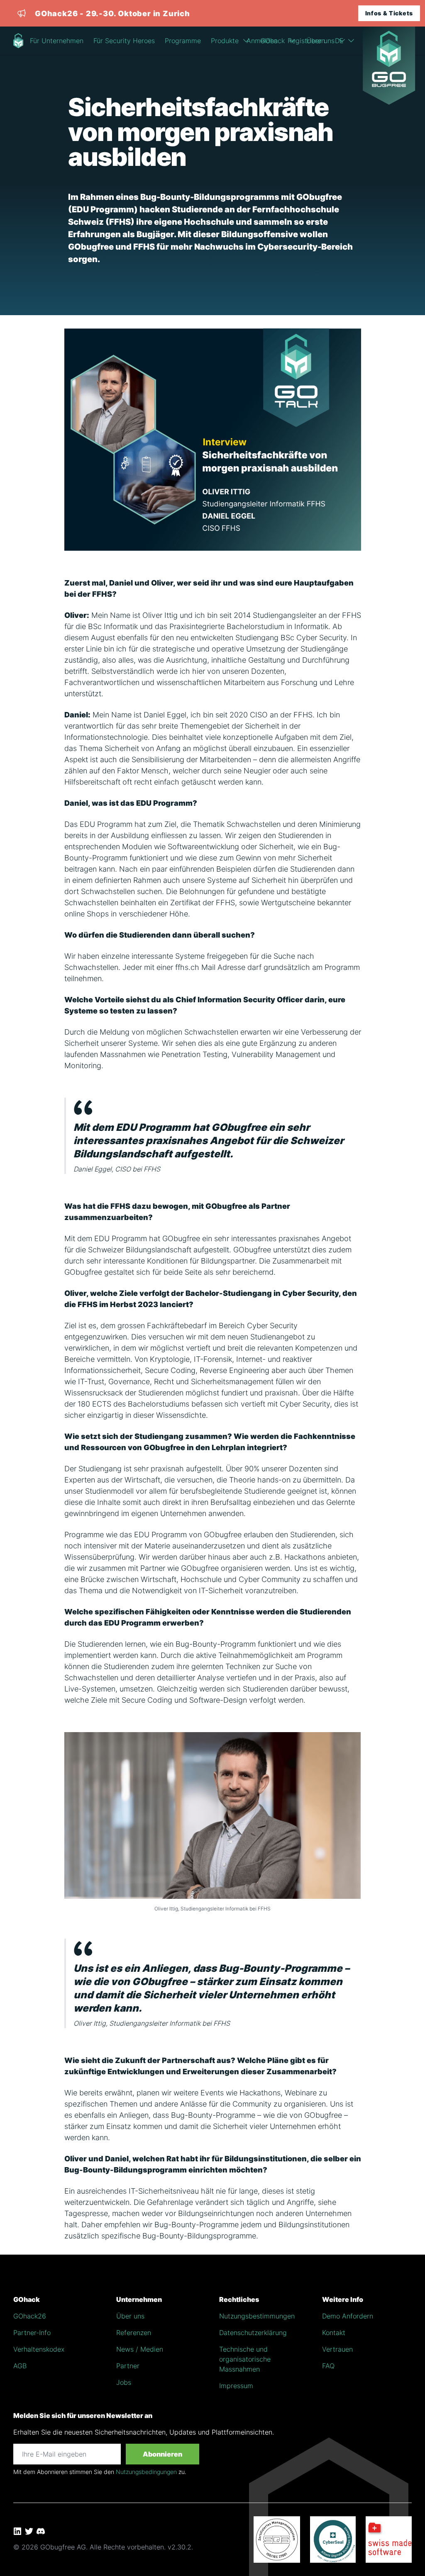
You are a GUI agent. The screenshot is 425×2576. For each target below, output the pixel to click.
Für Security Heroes (124, 41)
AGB (20, 2366)
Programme (183, 41)
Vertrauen (337, 2349)
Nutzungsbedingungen (146, 2472)
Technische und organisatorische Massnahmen (245, 2359)
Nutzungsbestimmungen (257, 2316)
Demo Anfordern (348, 2316)
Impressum (236, 2386)
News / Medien (140, 2349)
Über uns (130, 2316)
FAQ (328, 2366)
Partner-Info (32, 2333)
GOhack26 (30, 2316)
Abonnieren (162, 2454)
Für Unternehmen (57, 41)
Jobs (124, 2382)
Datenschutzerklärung (253, 2333)
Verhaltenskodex (39, 2349)
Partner (128, 2366)
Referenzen (134, 2333)
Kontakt (334, 2333)
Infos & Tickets (389, 13)
